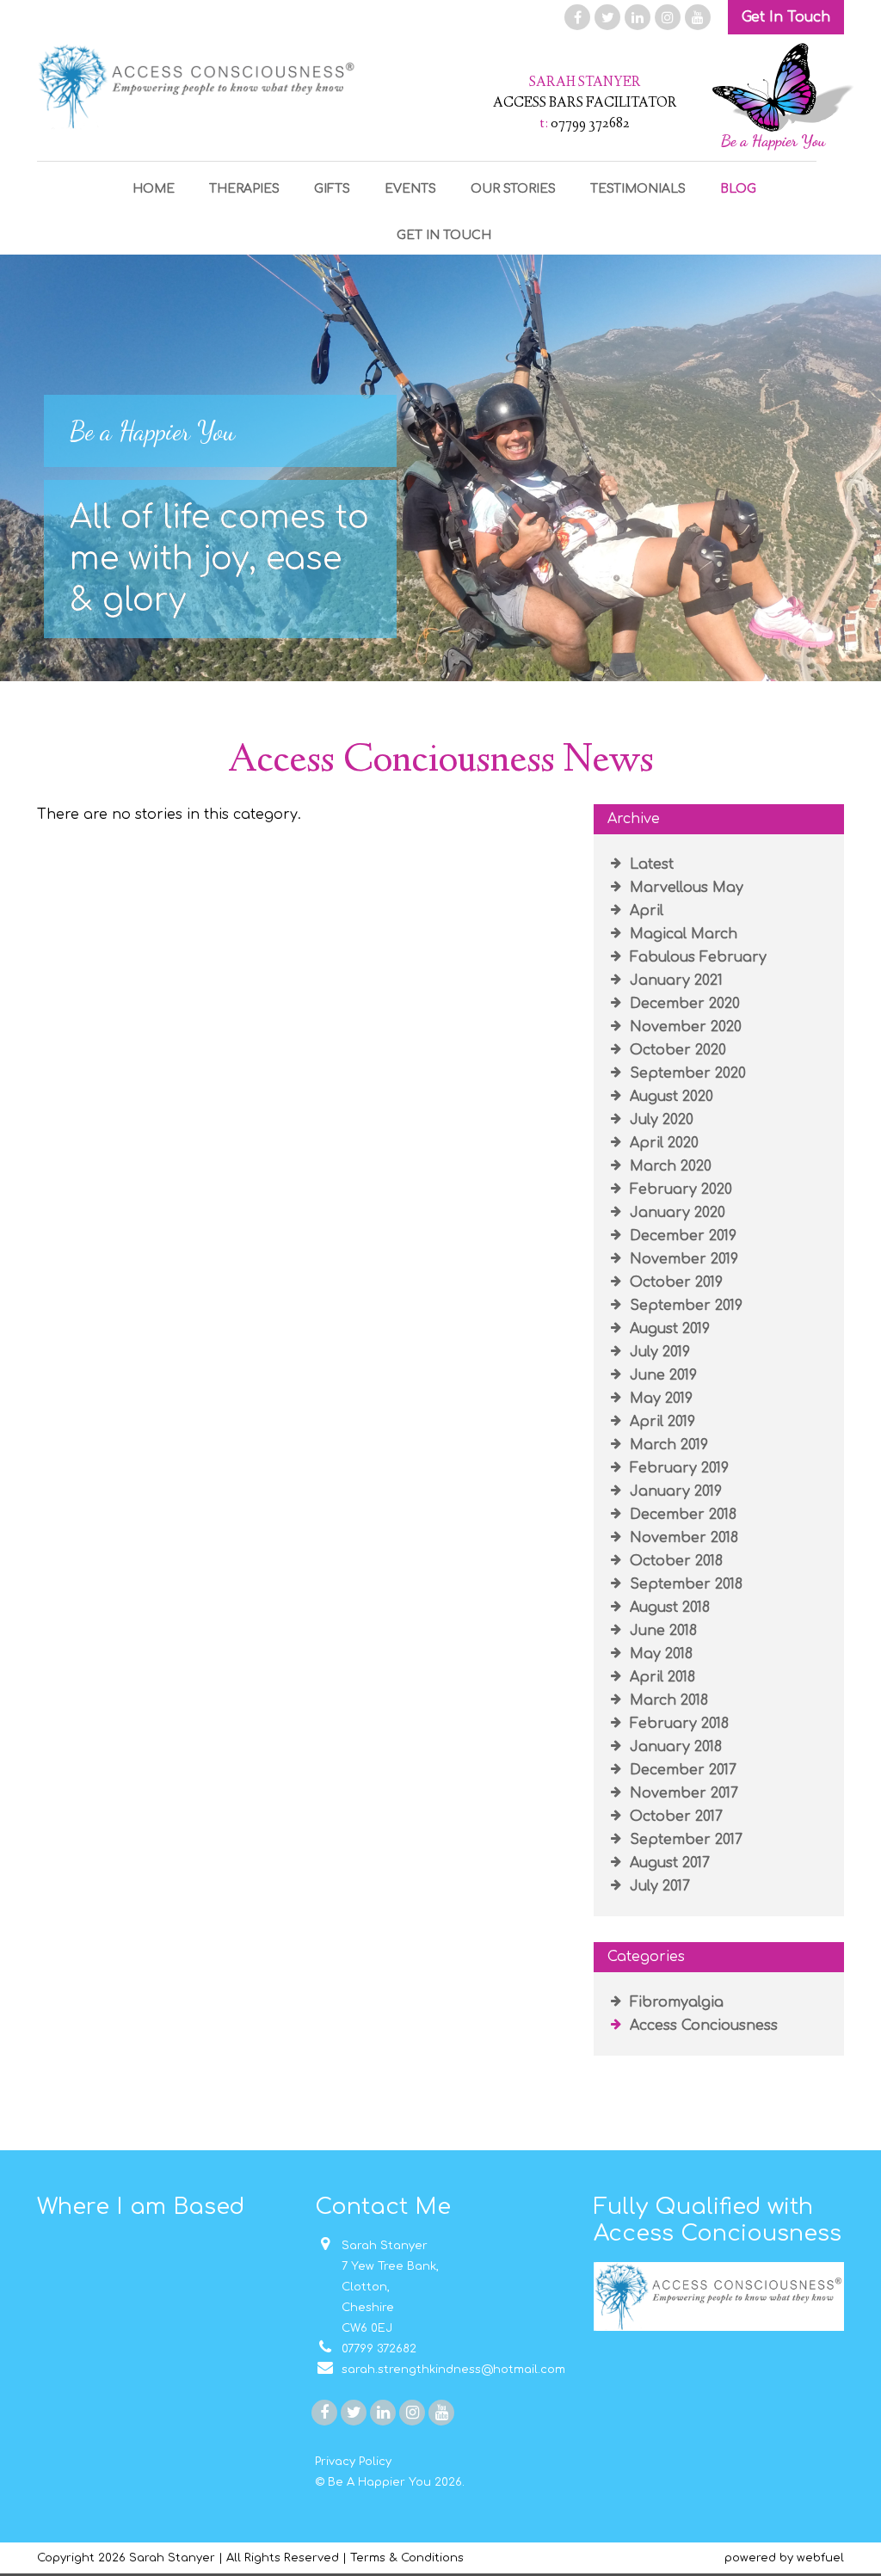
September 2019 (684, 1306)
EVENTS (410, 189)
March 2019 (667, 1445)
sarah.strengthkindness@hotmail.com (450, 2370)
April (644, 911)
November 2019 (682, 1259)
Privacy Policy (353, 2462)
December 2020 (683, 1004)
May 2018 (659, 1654)
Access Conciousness (702, 2026)
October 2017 (674, 1817)
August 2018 (668, 1608)
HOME (154, 189)
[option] (440, 468)
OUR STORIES (513, 189)
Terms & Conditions (407, 2558)
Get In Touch (786, 17)
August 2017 (668, 1863)
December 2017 (681, 1770)
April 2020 (662, 1143)
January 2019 (674, 1491)
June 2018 (661, 1631)
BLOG (738, 189)
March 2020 (668, 1166)
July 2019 (658, 1352)
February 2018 (677, 1724)
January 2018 (674, 1747)
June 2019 (661, 1375)
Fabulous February (696, 957)
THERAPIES (244, 189)
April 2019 (660, 1422)
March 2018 (667, 1700)
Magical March (681, 934)
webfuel (820, 2558)
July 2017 (658, 1886)
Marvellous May (684, 888)
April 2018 (660, 1677)
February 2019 (677, 1468)
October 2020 (676, 1050)
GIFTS (332, 189)
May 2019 (659, 1399)
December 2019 (681, 1236)
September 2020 (686, 1073)
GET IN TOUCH (444, 235)
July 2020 (659, 1120)
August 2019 (668, 1329)
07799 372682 (376, 2349)
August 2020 (669, 1097)
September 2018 (684, 1584)
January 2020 (675, 1213)
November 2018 (682, 1538)
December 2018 (681, 1515)
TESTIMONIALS (638, 189)
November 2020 (684, 1027)
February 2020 (679, 1190)
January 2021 (674, 981)
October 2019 (674, 1282)
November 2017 (682, 1793)
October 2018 (674, 1561)
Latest (650, 864)
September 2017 (684, 1840)
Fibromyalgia (675, 2002)
